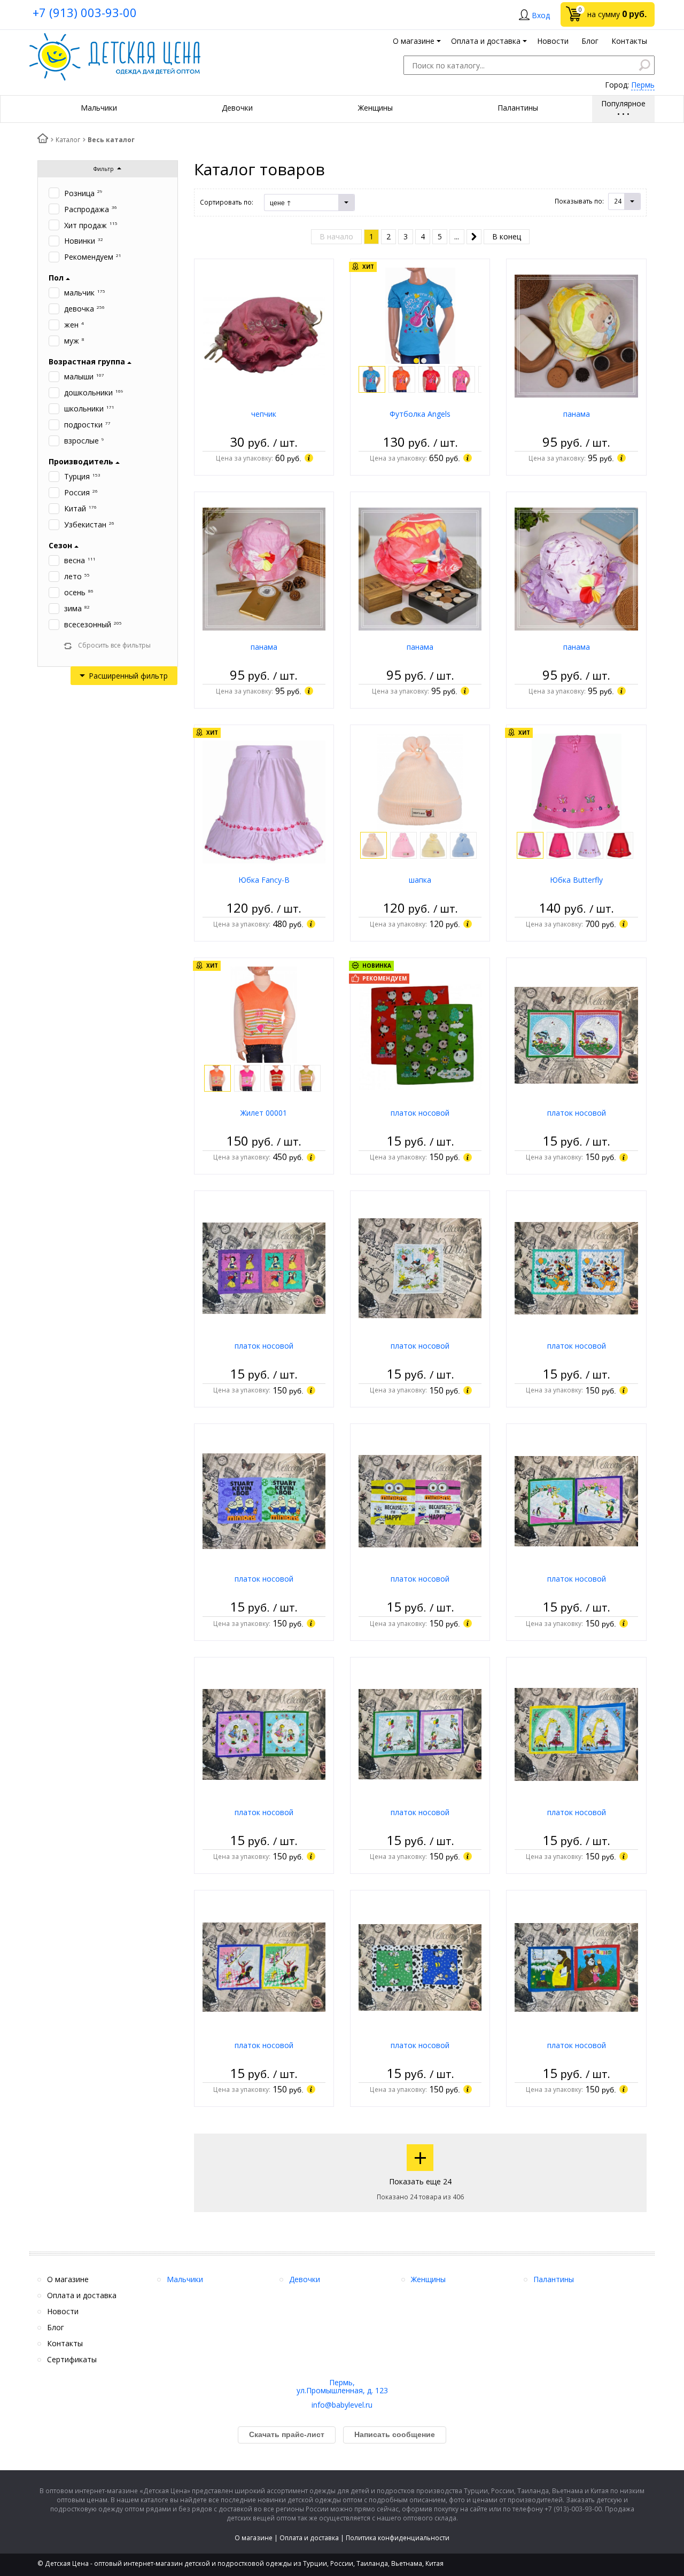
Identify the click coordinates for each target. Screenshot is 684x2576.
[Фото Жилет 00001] (264, 1014)
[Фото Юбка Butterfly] (577, 781)
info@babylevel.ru (342, 2405)
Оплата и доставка (309, 2538)
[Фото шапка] (420, 781)
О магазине (254, 2538)
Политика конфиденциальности (398, 2538)
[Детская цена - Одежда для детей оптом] (115, 38)
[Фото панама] (576, 335)
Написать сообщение (395, 2434)
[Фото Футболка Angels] (420, 315)
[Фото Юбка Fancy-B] (264, 801)
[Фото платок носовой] (420, 1034)
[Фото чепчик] (264, 335)
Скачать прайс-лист (287, 2434)
